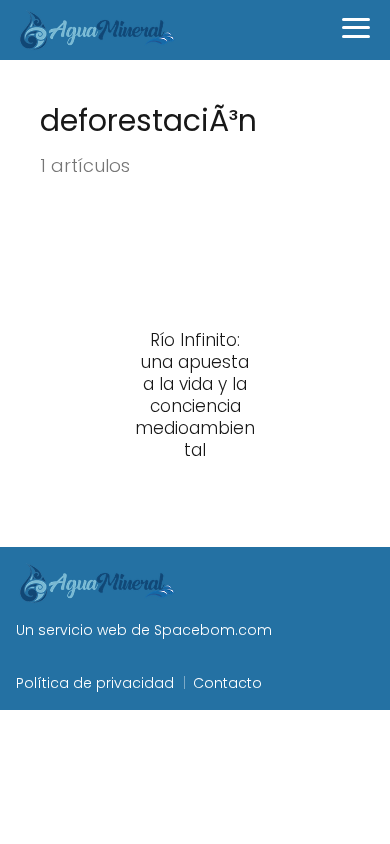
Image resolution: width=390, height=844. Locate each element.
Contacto (227, 683)
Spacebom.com (213, 630)
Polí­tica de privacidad (95, 683)
